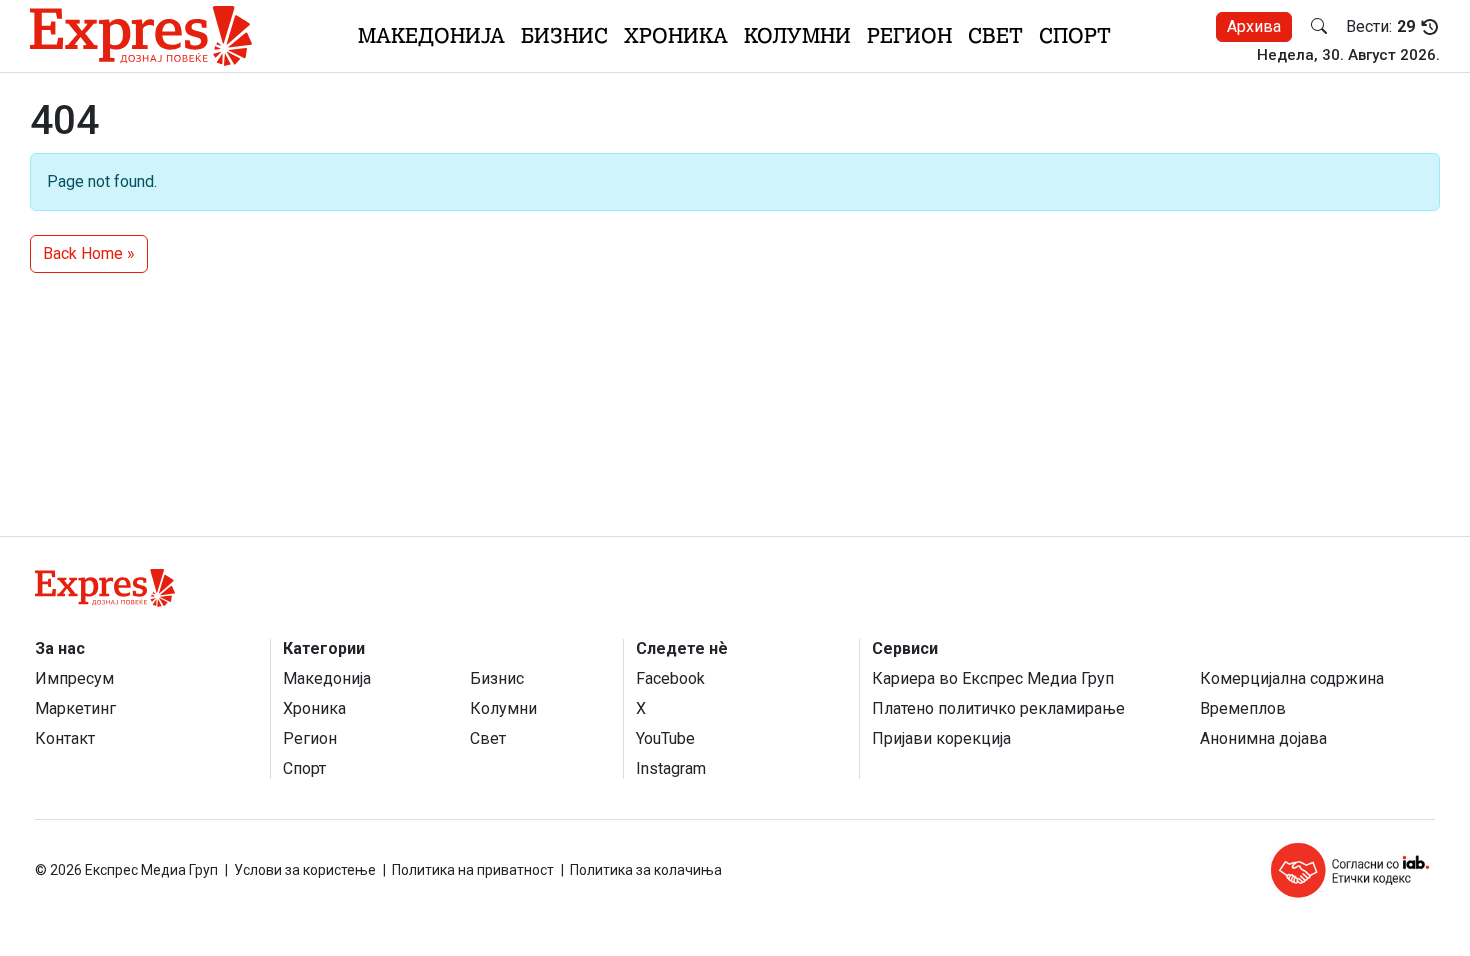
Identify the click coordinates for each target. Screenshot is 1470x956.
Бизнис (564, 35)
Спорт (1075, 35)
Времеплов (1243, 708)
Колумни (797, 35)
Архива (1254, 26)
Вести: (1380, 27)
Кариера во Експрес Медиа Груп (993, 678)
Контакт (65, 738)
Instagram (671, 768)
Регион (909, 35)
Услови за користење (305, 870)
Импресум (74, 678)
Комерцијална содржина (1292, 678)
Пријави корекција (941, 738)
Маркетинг (75, 708)
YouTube (665, 738)
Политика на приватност (473, 870)
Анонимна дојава (1263, 738)
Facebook (670, 678)
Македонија (431, 35)
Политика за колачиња (646, 870)
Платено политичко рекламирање (998, 708)
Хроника (676, 35)
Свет (995, 35)
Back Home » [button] (89, 253)
